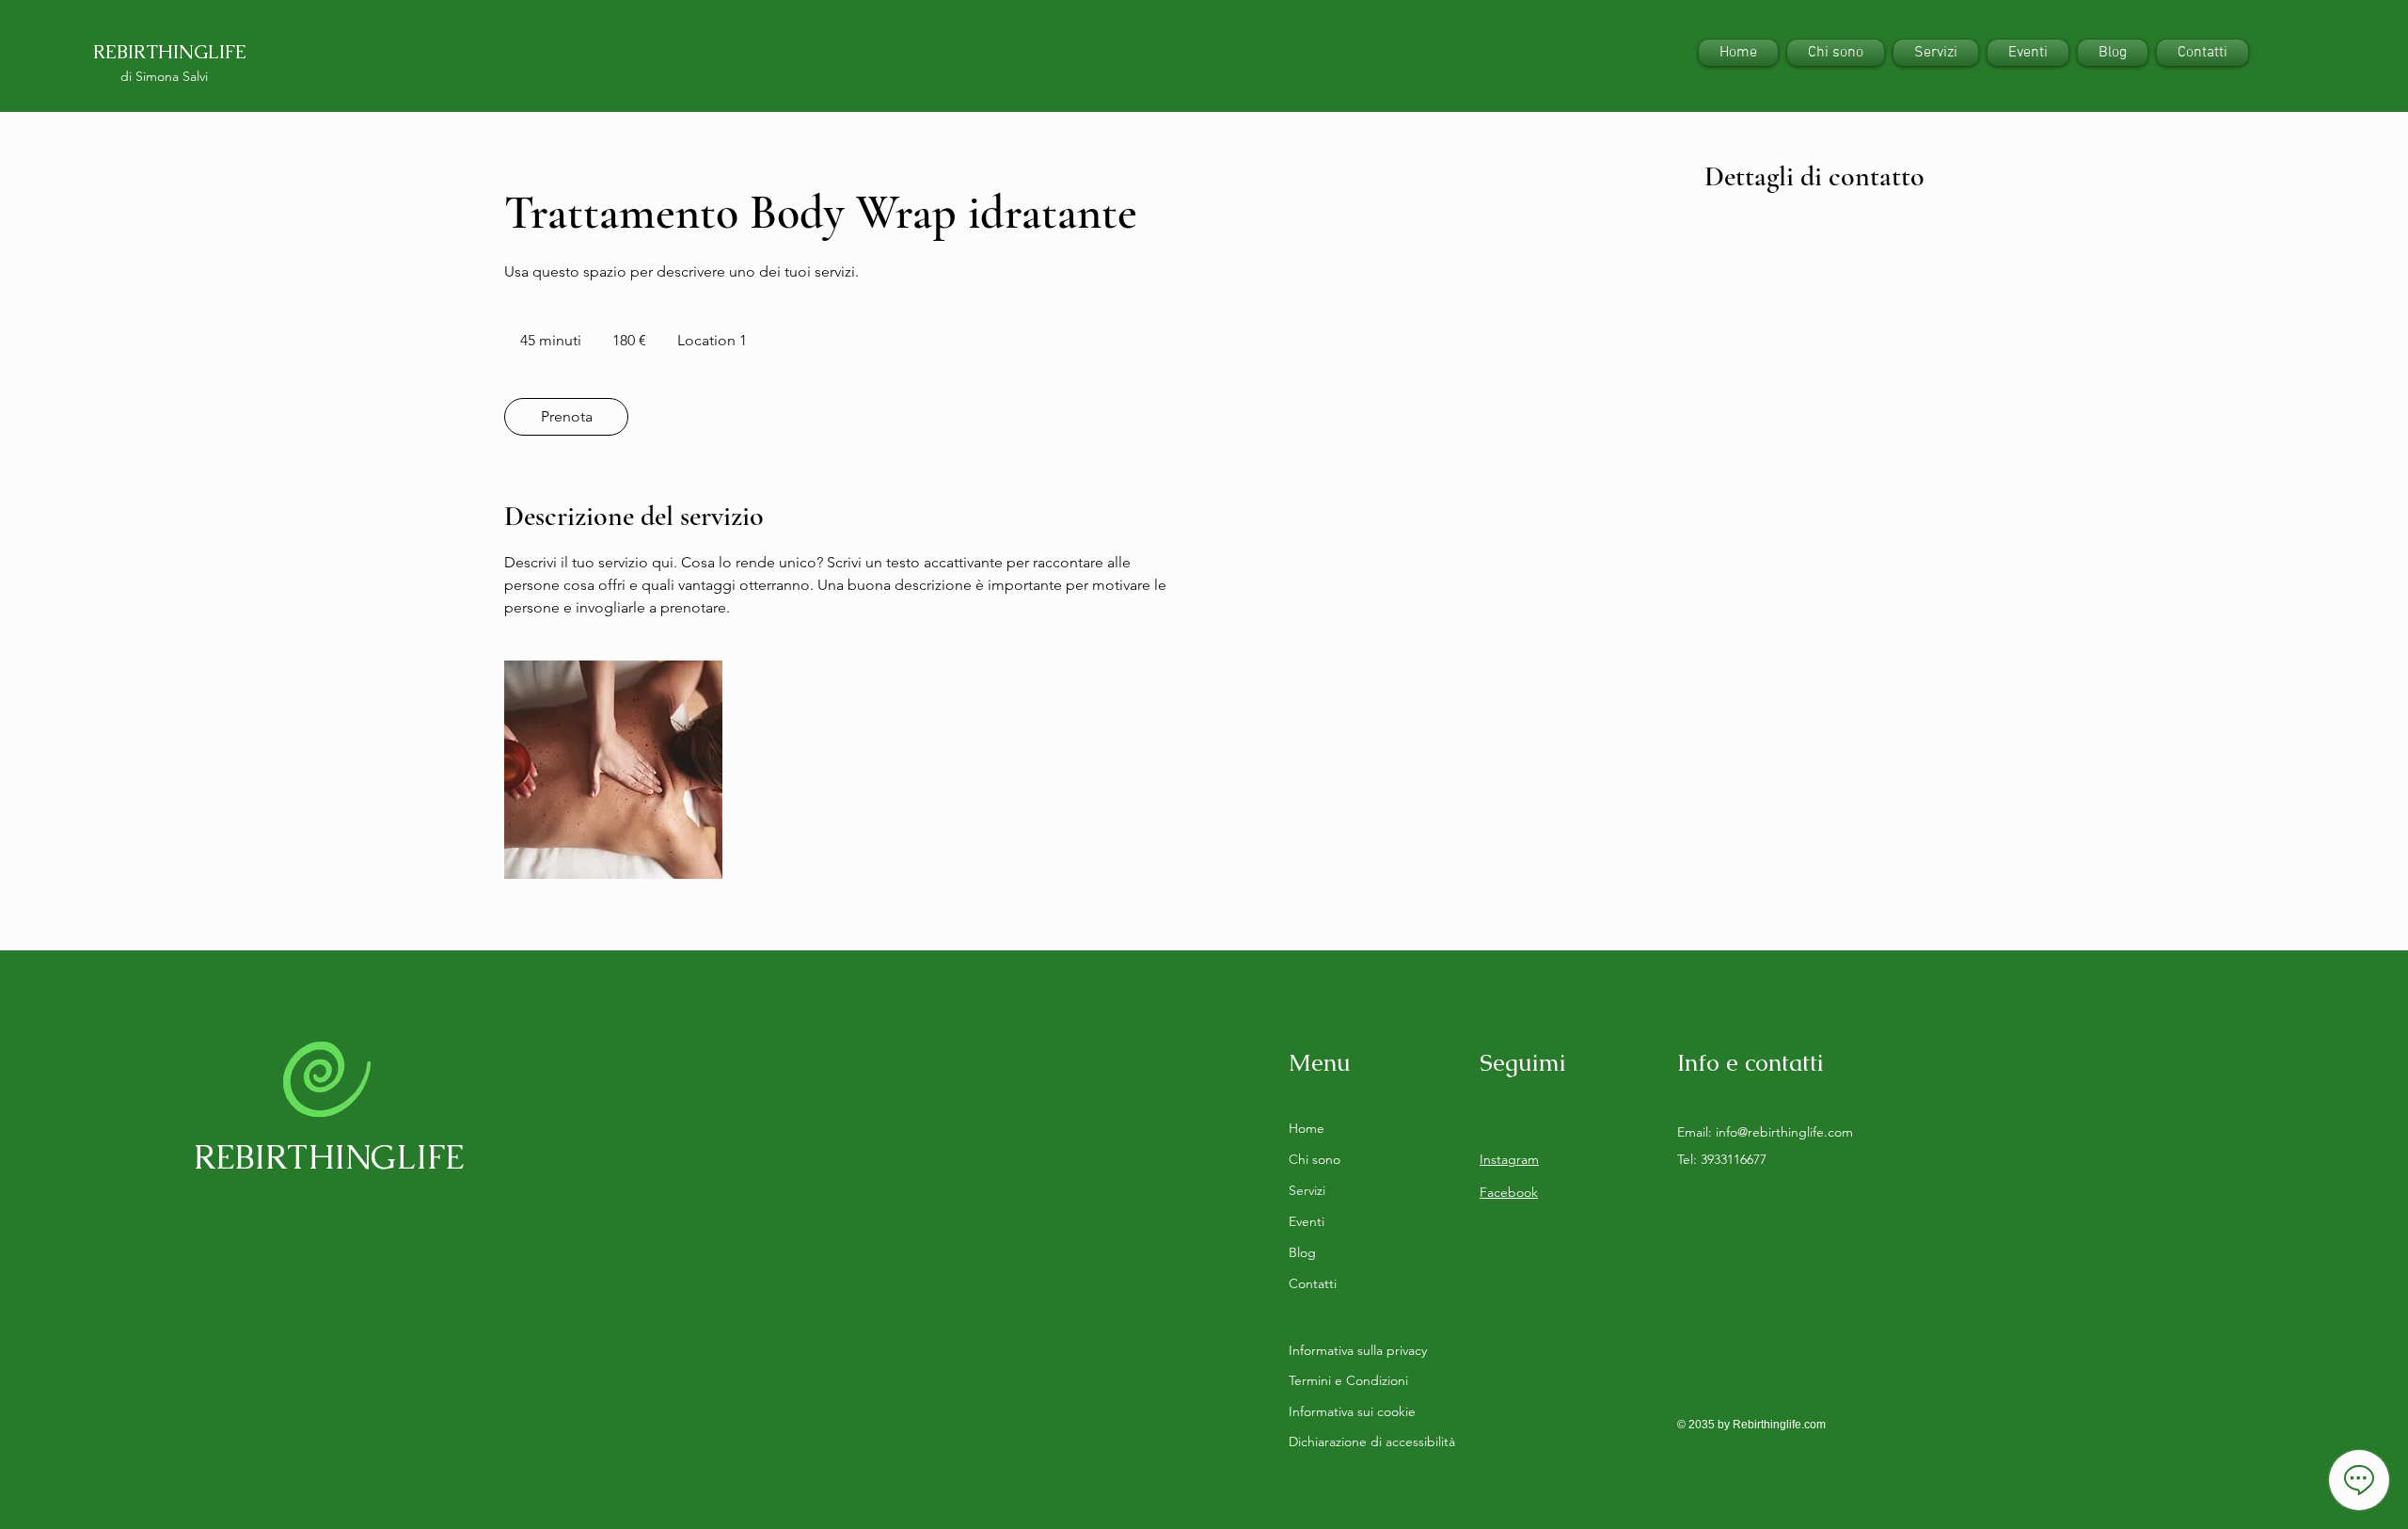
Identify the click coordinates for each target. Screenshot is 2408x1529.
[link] (566, 417)
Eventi (1307, 1221)
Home (1307, 1128)
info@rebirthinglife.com (1784, 1132)
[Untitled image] (613, 770)
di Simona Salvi (164, 76)
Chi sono (1315, 1159)
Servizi (1307, 1190)
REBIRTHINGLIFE (170, 52)
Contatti (1313, 1283)
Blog (1302, 1252)
